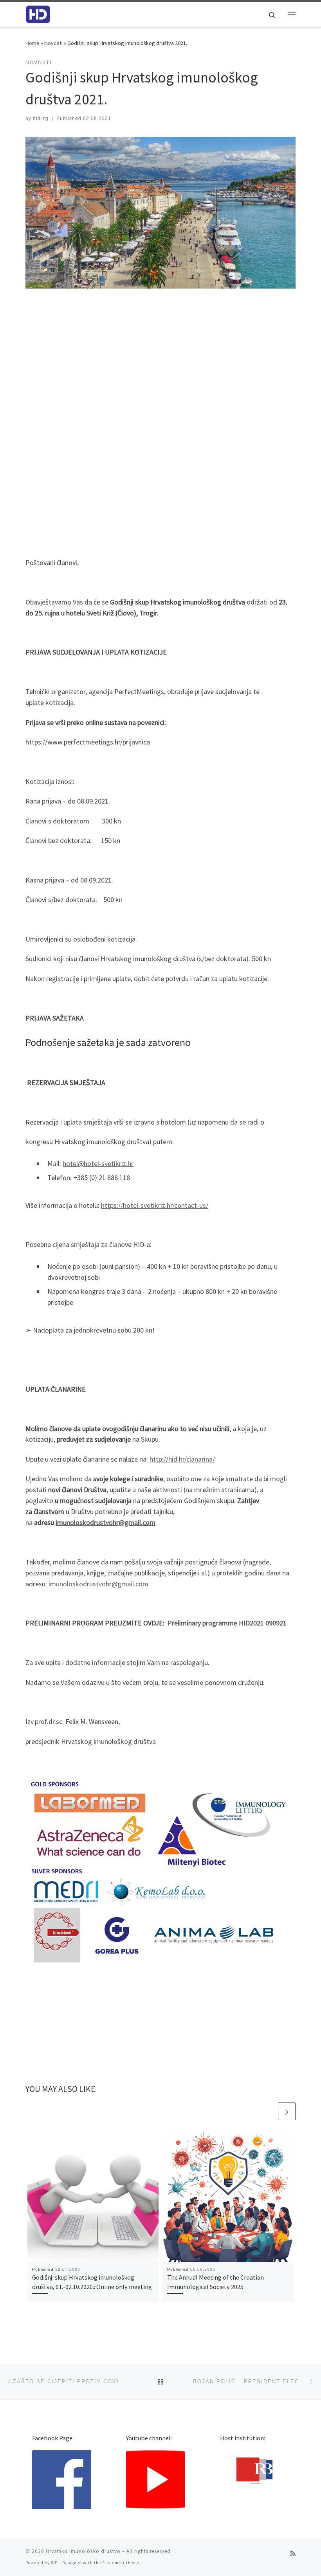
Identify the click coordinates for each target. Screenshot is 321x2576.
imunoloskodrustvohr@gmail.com (98, 1584)
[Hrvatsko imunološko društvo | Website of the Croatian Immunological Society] (38, 13)
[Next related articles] (287, 2111)
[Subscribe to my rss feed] (293, 2554)
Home (32, 43)
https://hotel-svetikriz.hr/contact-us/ (155, 1205)
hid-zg (41, 118)
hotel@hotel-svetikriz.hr (98, 1163)
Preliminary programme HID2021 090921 (227, 1623)
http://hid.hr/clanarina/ (182, 1459)
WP (54, 2563)
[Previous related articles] (268, 2111)
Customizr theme (121, 2563)
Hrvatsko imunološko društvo (83, 2551)
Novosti (53, 43)
